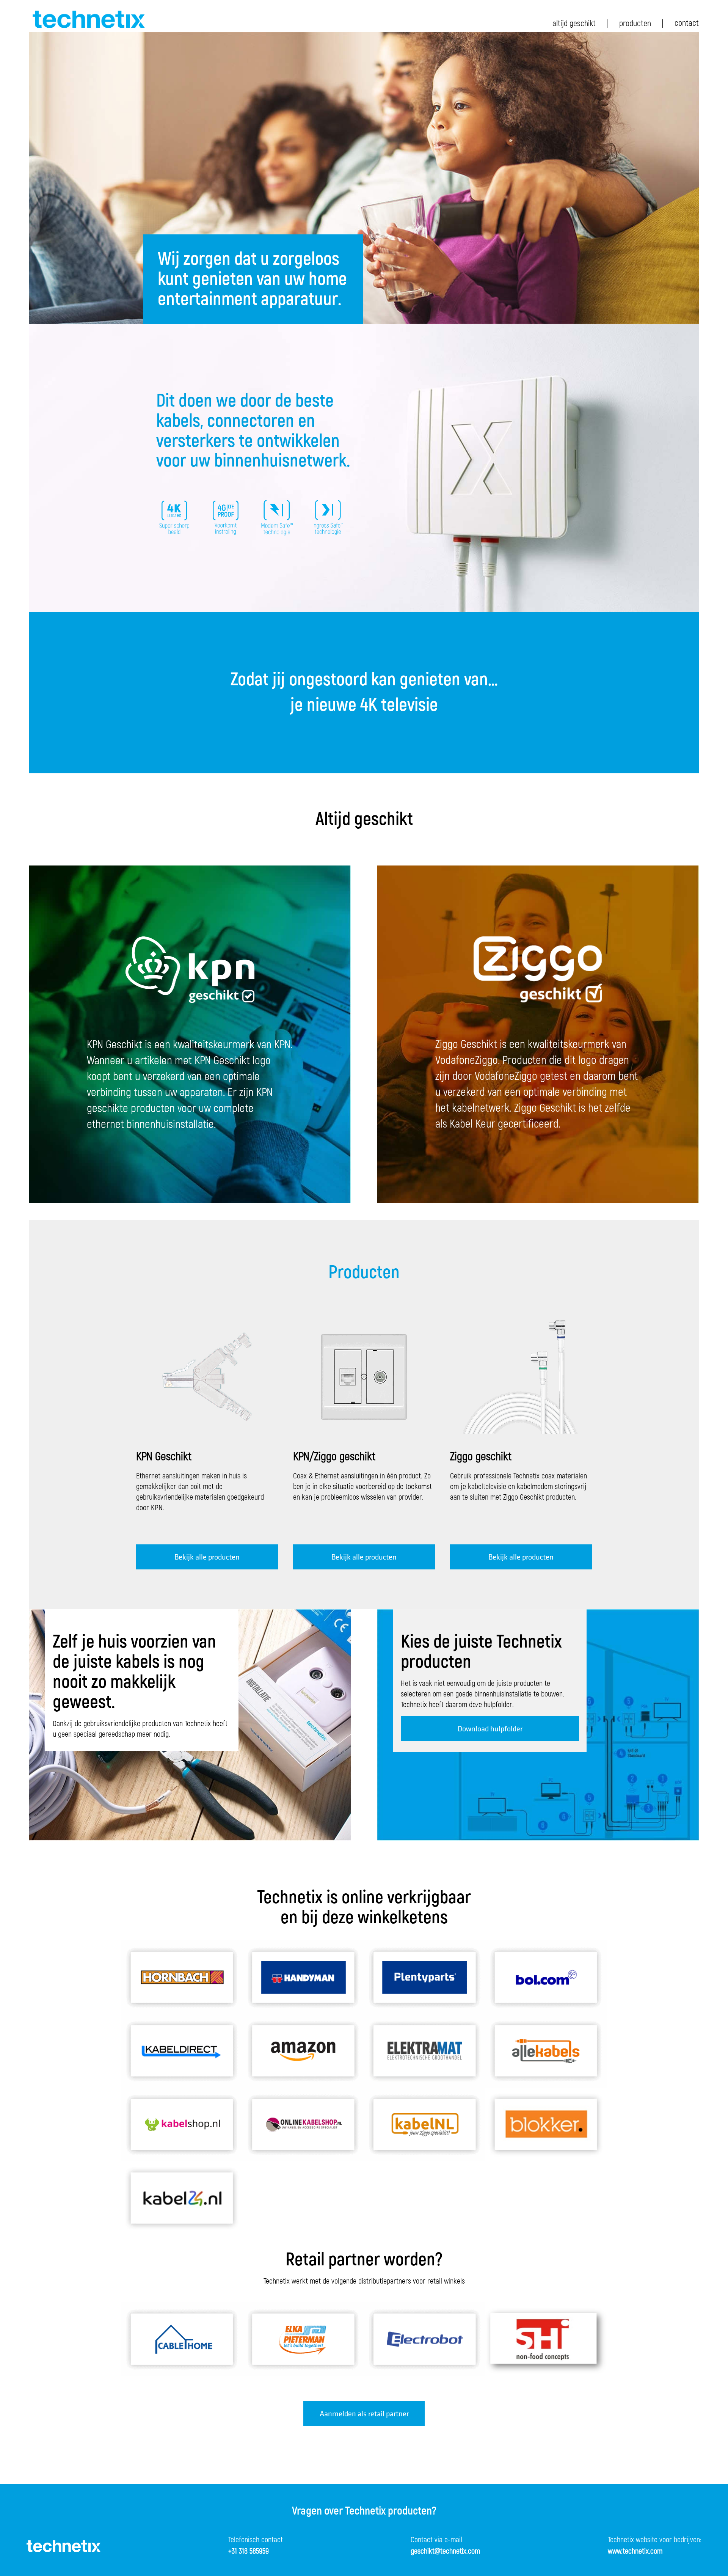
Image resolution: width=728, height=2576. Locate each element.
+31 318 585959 (249, 2551)
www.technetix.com (635, 2551)
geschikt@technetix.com (445, 2551)
